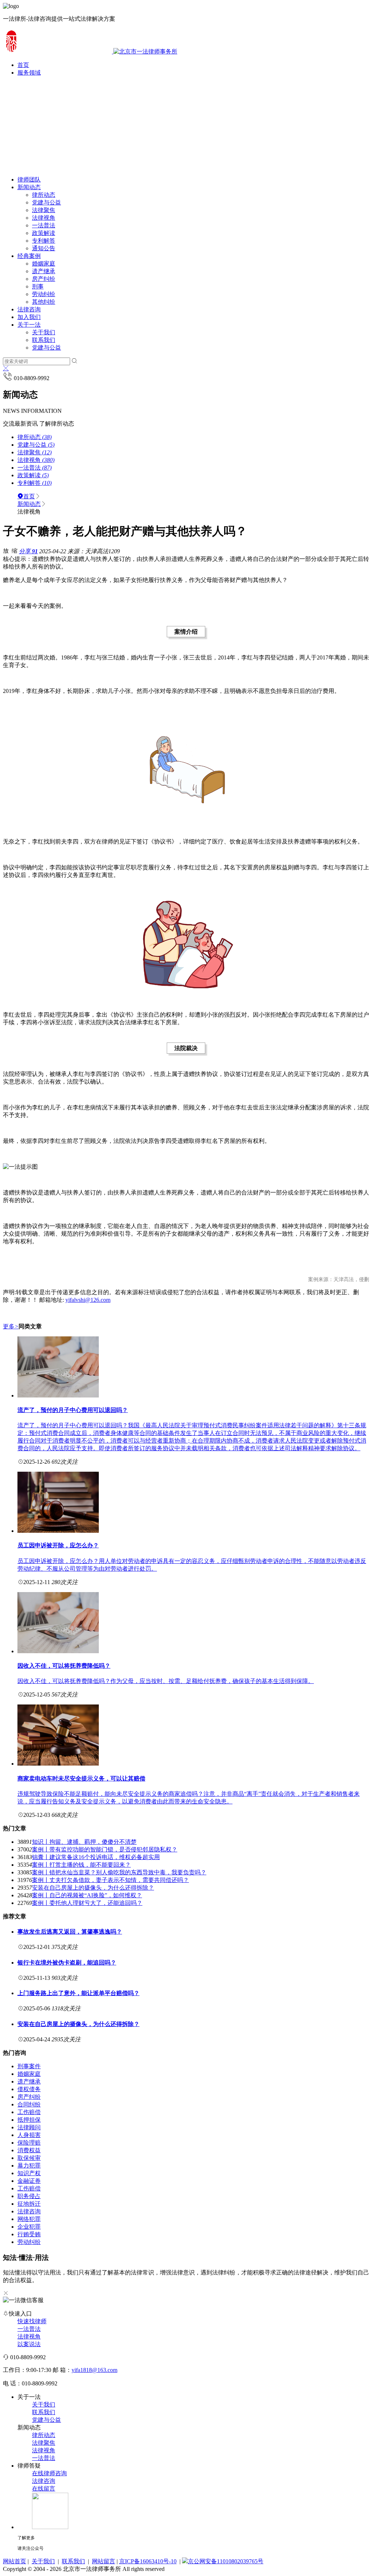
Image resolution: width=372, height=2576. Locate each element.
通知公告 (44, 248)
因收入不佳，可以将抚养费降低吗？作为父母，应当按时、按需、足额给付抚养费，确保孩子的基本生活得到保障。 (166, 1681)
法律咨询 (29, 309)
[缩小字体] (15, 550)
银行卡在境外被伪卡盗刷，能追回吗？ (67, 1963)
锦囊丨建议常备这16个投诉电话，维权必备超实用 (96, 1857)
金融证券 (29, 2181)
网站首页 (15, 2561)
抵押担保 (29, 2120)
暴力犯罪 (29, 2166)
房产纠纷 (44, 279)
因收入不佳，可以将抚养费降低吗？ (64, 1666)
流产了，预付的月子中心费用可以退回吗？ (73, 1410)
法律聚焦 (44, 210)
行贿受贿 (29, 2234)
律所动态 (44, 195)
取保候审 (29, 2158)
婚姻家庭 (44, 264)
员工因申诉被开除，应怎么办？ (58, 1545)
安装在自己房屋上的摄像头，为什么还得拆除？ (93, 1888)
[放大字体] (6, 550)
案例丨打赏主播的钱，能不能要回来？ (81, 1865)
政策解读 (44, 233)
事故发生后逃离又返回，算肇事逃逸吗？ (70, 1932)
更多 (11, 1326)
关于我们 (44, 332)
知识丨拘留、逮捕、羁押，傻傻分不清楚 (84, 1842)
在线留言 (44, 2489)
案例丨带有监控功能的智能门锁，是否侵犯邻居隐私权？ (105, 1849)
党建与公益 (46, 202)
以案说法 (29, 2344)
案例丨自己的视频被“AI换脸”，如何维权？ (87, 1895)
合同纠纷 (29, 2104)
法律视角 (44, 218)
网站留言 (104, 2561)
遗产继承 (44, 271)
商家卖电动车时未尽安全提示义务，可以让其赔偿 (81, 1779)
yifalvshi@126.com (88, 1300)
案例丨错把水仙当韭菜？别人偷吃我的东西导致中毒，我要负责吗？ (119, 1872)
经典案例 (29, 256)
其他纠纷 (44, 302)
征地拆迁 (29, 2204)
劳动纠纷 (44, 294)
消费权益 (29, 2150)
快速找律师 (32, 2321)
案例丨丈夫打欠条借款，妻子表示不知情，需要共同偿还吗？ (110, 1880)
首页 (29, 496)
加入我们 (29, 317)
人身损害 (29, 2135)
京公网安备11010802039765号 (226, 2561)
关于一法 (29, 325)
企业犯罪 (29, 2227)
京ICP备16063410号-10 (148, 2561)
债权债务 (29, 2089)
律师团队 (29, 180)
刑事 (38, 286)
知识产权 (29, 2173)
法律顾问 (29, 2127)
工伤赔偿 (29, 2112)
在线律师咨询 (49, 2473)
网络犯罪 (29, 2219)
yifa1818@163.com (94, 2370)
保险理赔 (29, 2143)
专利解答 (44, 241)
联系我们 (44, 340)
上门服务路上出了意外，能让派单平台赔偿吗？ (78, 1993)
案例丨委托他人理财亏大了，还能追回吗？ (87, 1903)
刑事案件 (29, 2066)
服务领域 (29, 73)
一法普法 (44, 225)
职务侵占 (29, 2196)
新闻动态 (29, 187)
